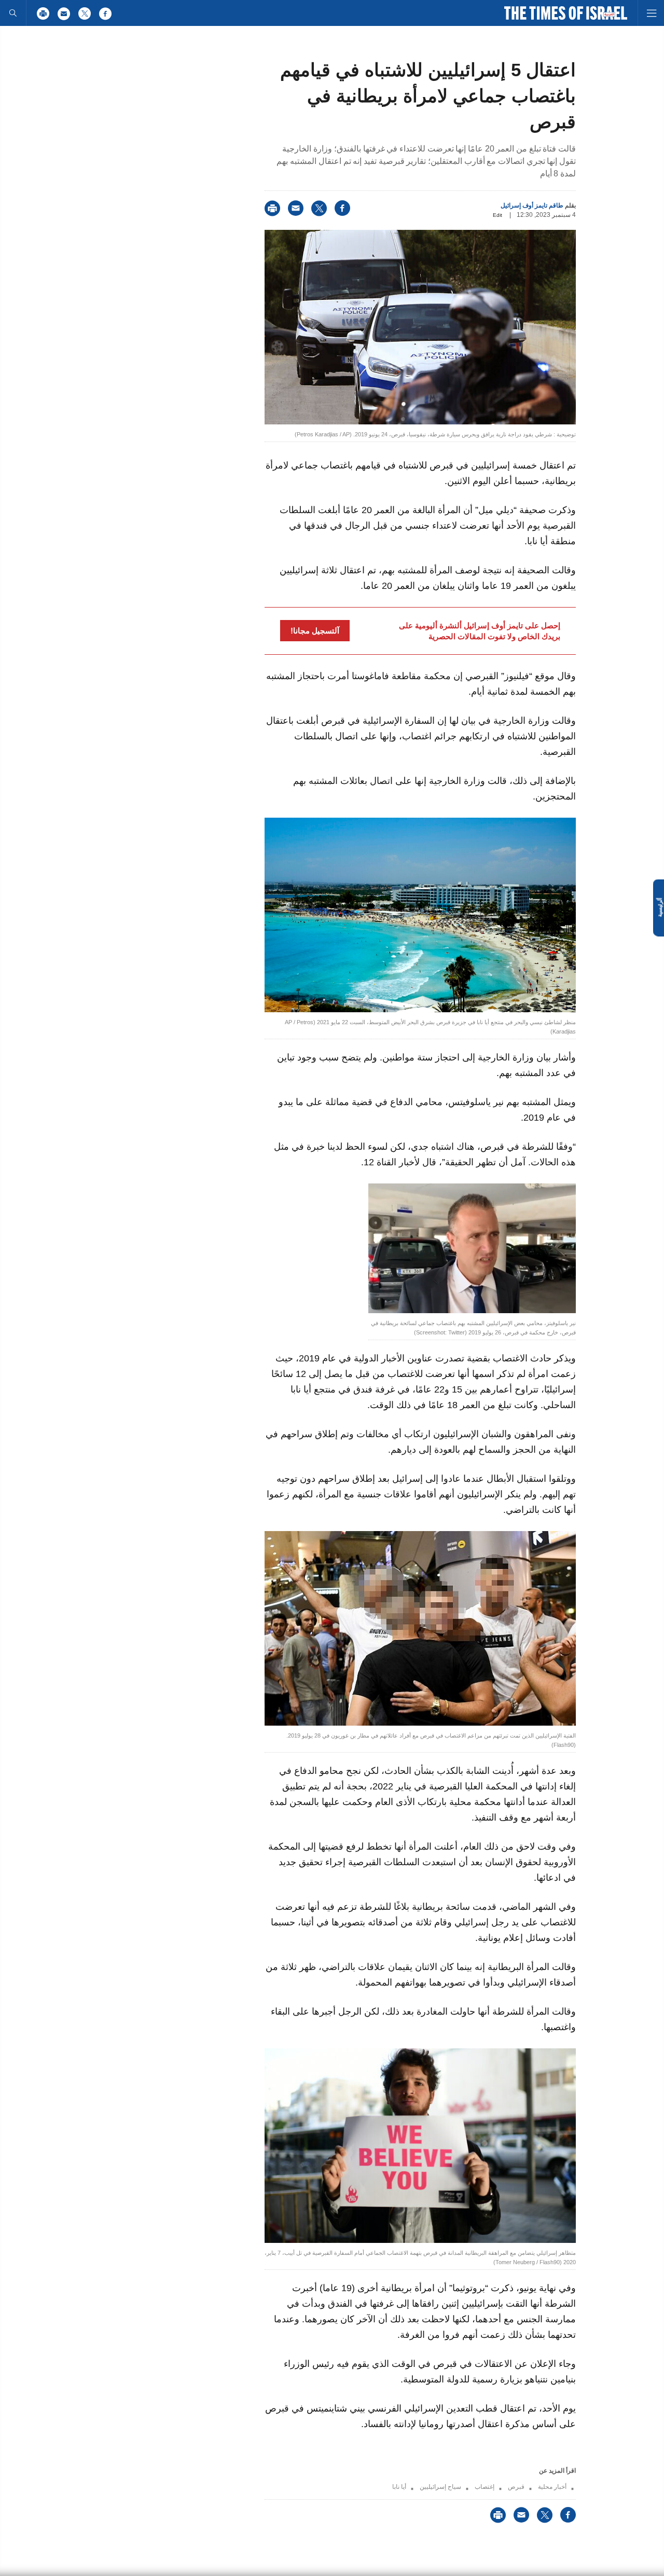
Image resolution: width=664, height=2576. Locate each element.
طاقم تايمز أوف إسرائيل (532, 205)
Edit (497, 215)
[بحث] (13, 13)
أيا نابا (399, 2487)
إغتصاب (485, 2487)
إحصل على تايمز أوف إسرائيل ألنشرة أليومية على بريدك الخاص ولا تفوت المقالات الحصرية (480, 631)
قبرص (516, 2487)
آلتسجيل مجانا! (315, 631)
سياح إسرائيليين (440, 2487)
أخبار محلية (552, 2487)
